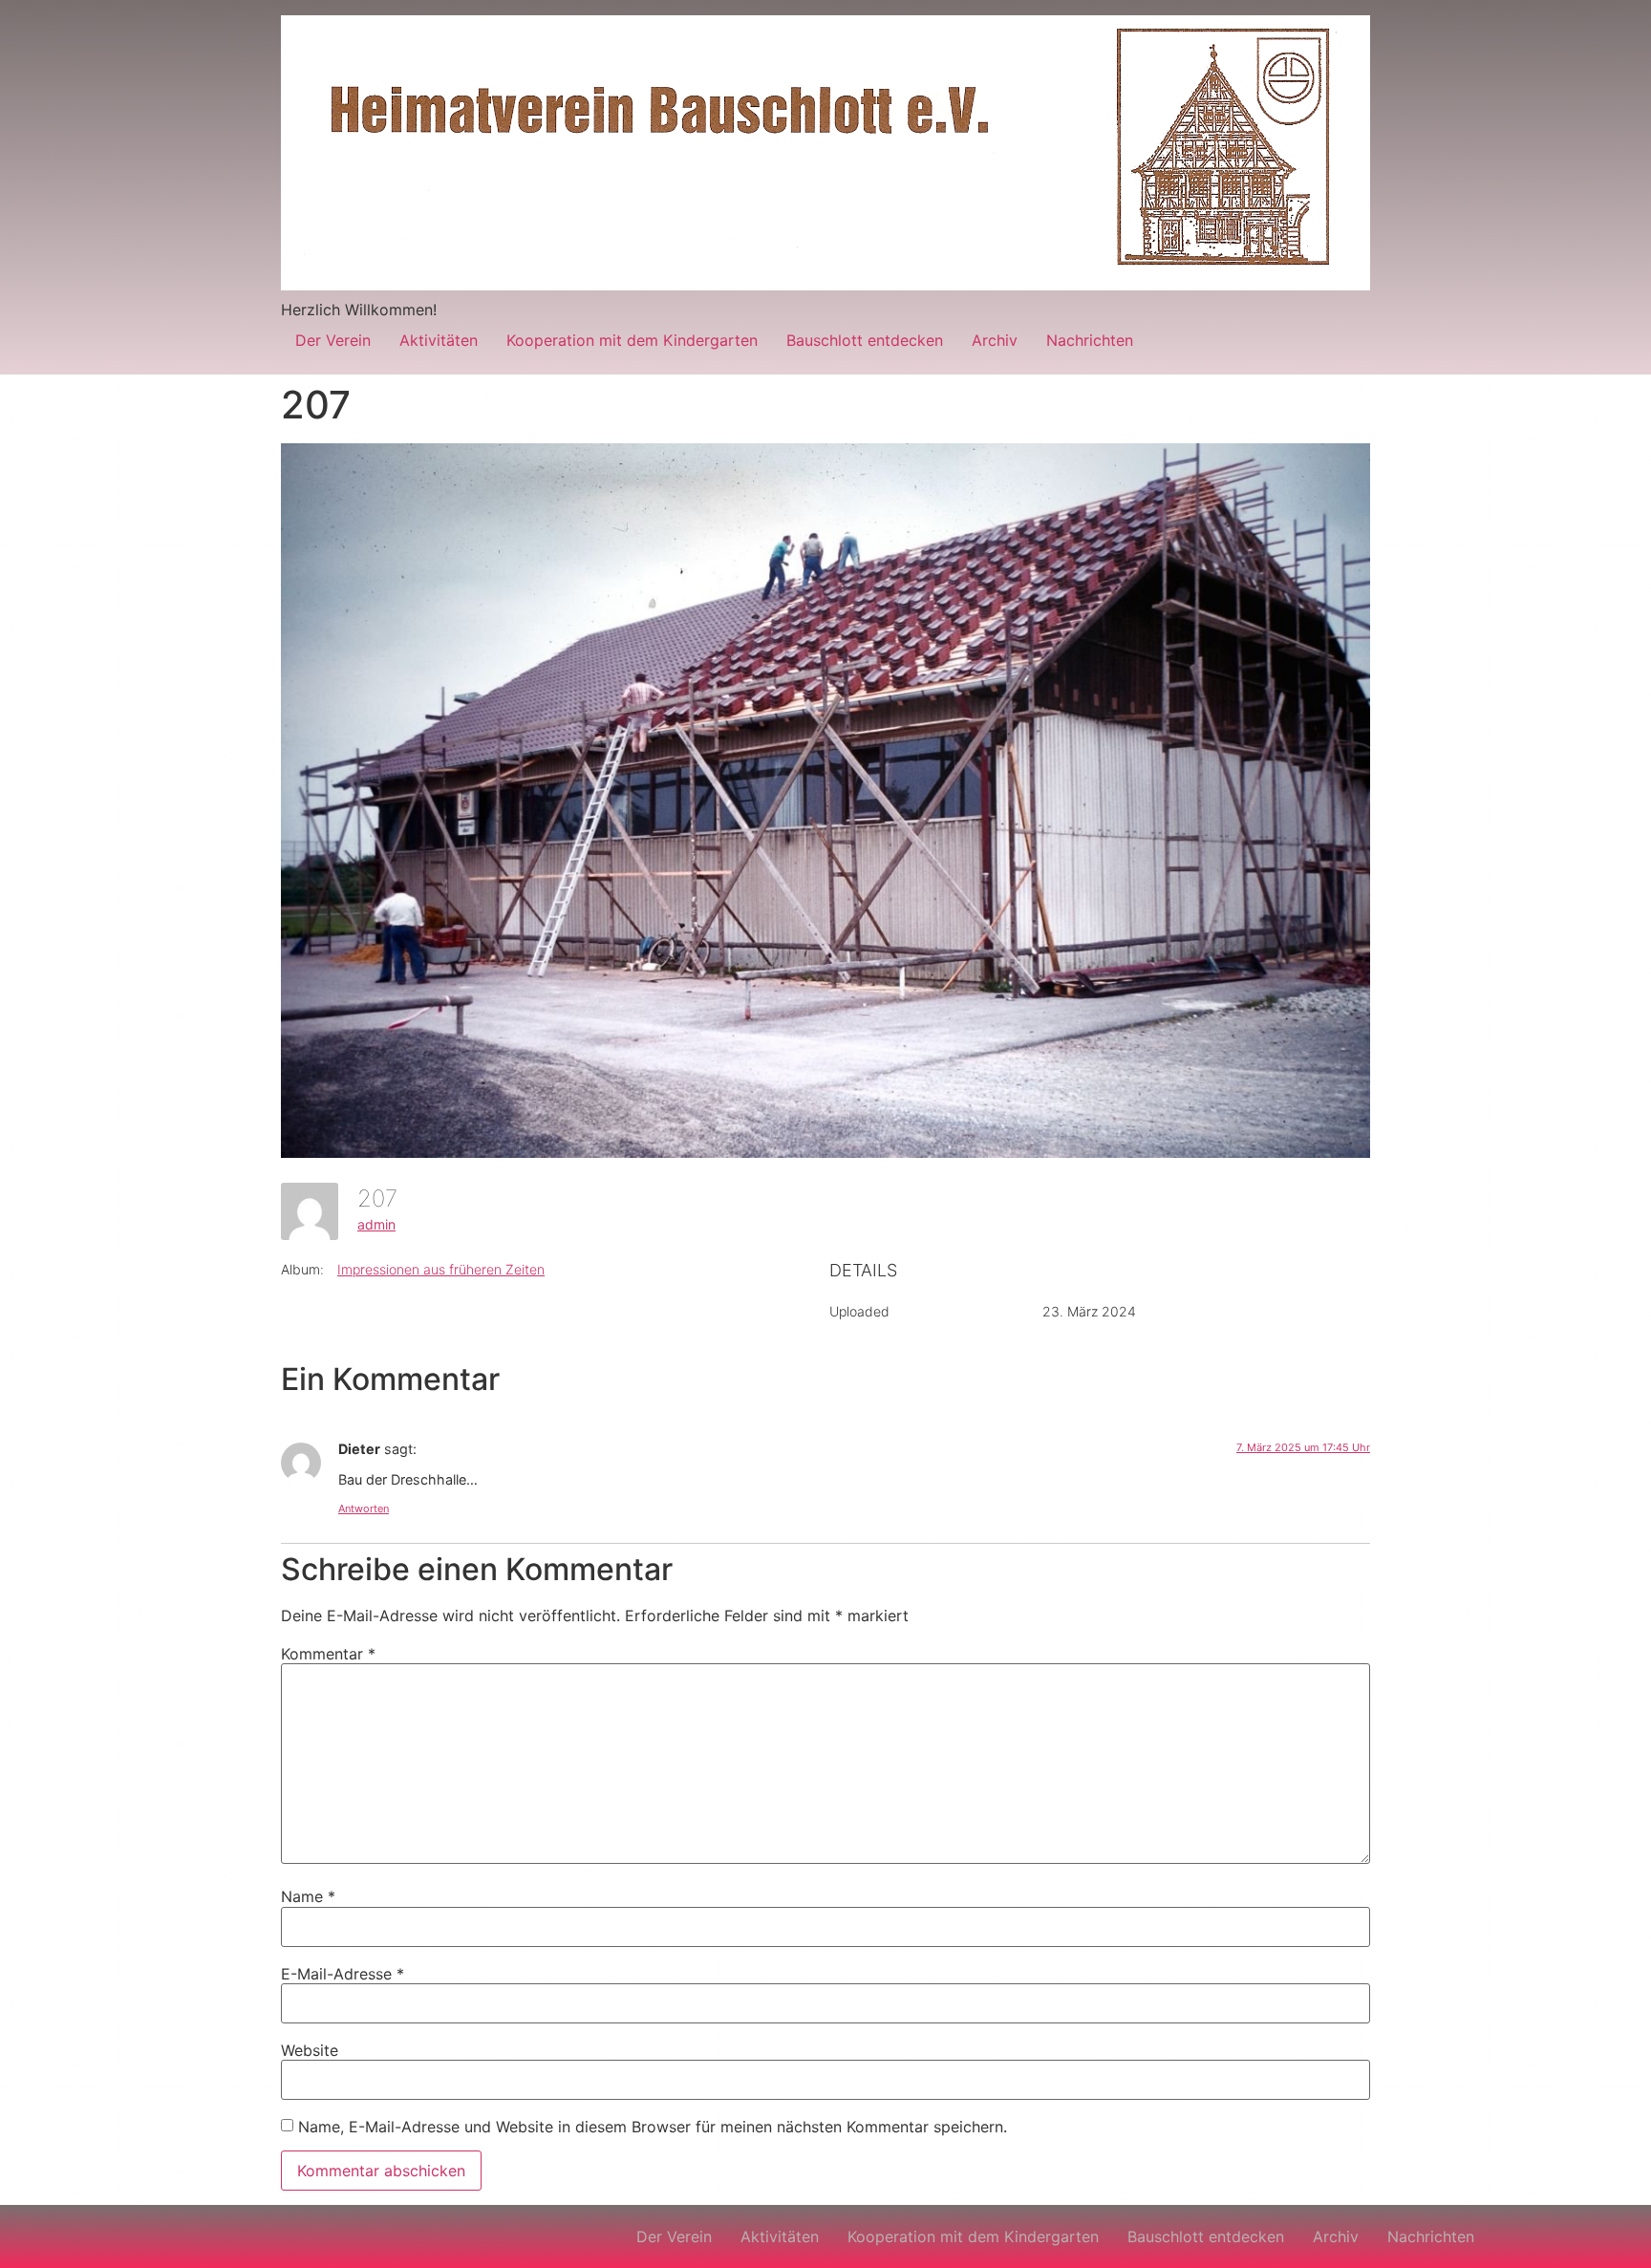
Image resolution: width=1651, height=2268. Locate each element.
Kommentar (328, 1654)
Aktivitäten (439, 340)
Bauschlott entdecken (865, 340)
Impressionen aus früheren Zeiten (441, 1269)
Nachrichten (1090, 340)
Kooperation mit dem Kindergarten (632, 340)
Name (308, 1896)
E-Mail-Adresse (343, 1974)
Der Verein (333, 340)
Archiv (995, 340)
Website (310, 2050)
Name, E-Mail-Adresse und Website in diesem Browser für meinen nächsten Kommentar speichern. (653, 2127)
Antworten (364, 1508)
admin (376, 1224)
